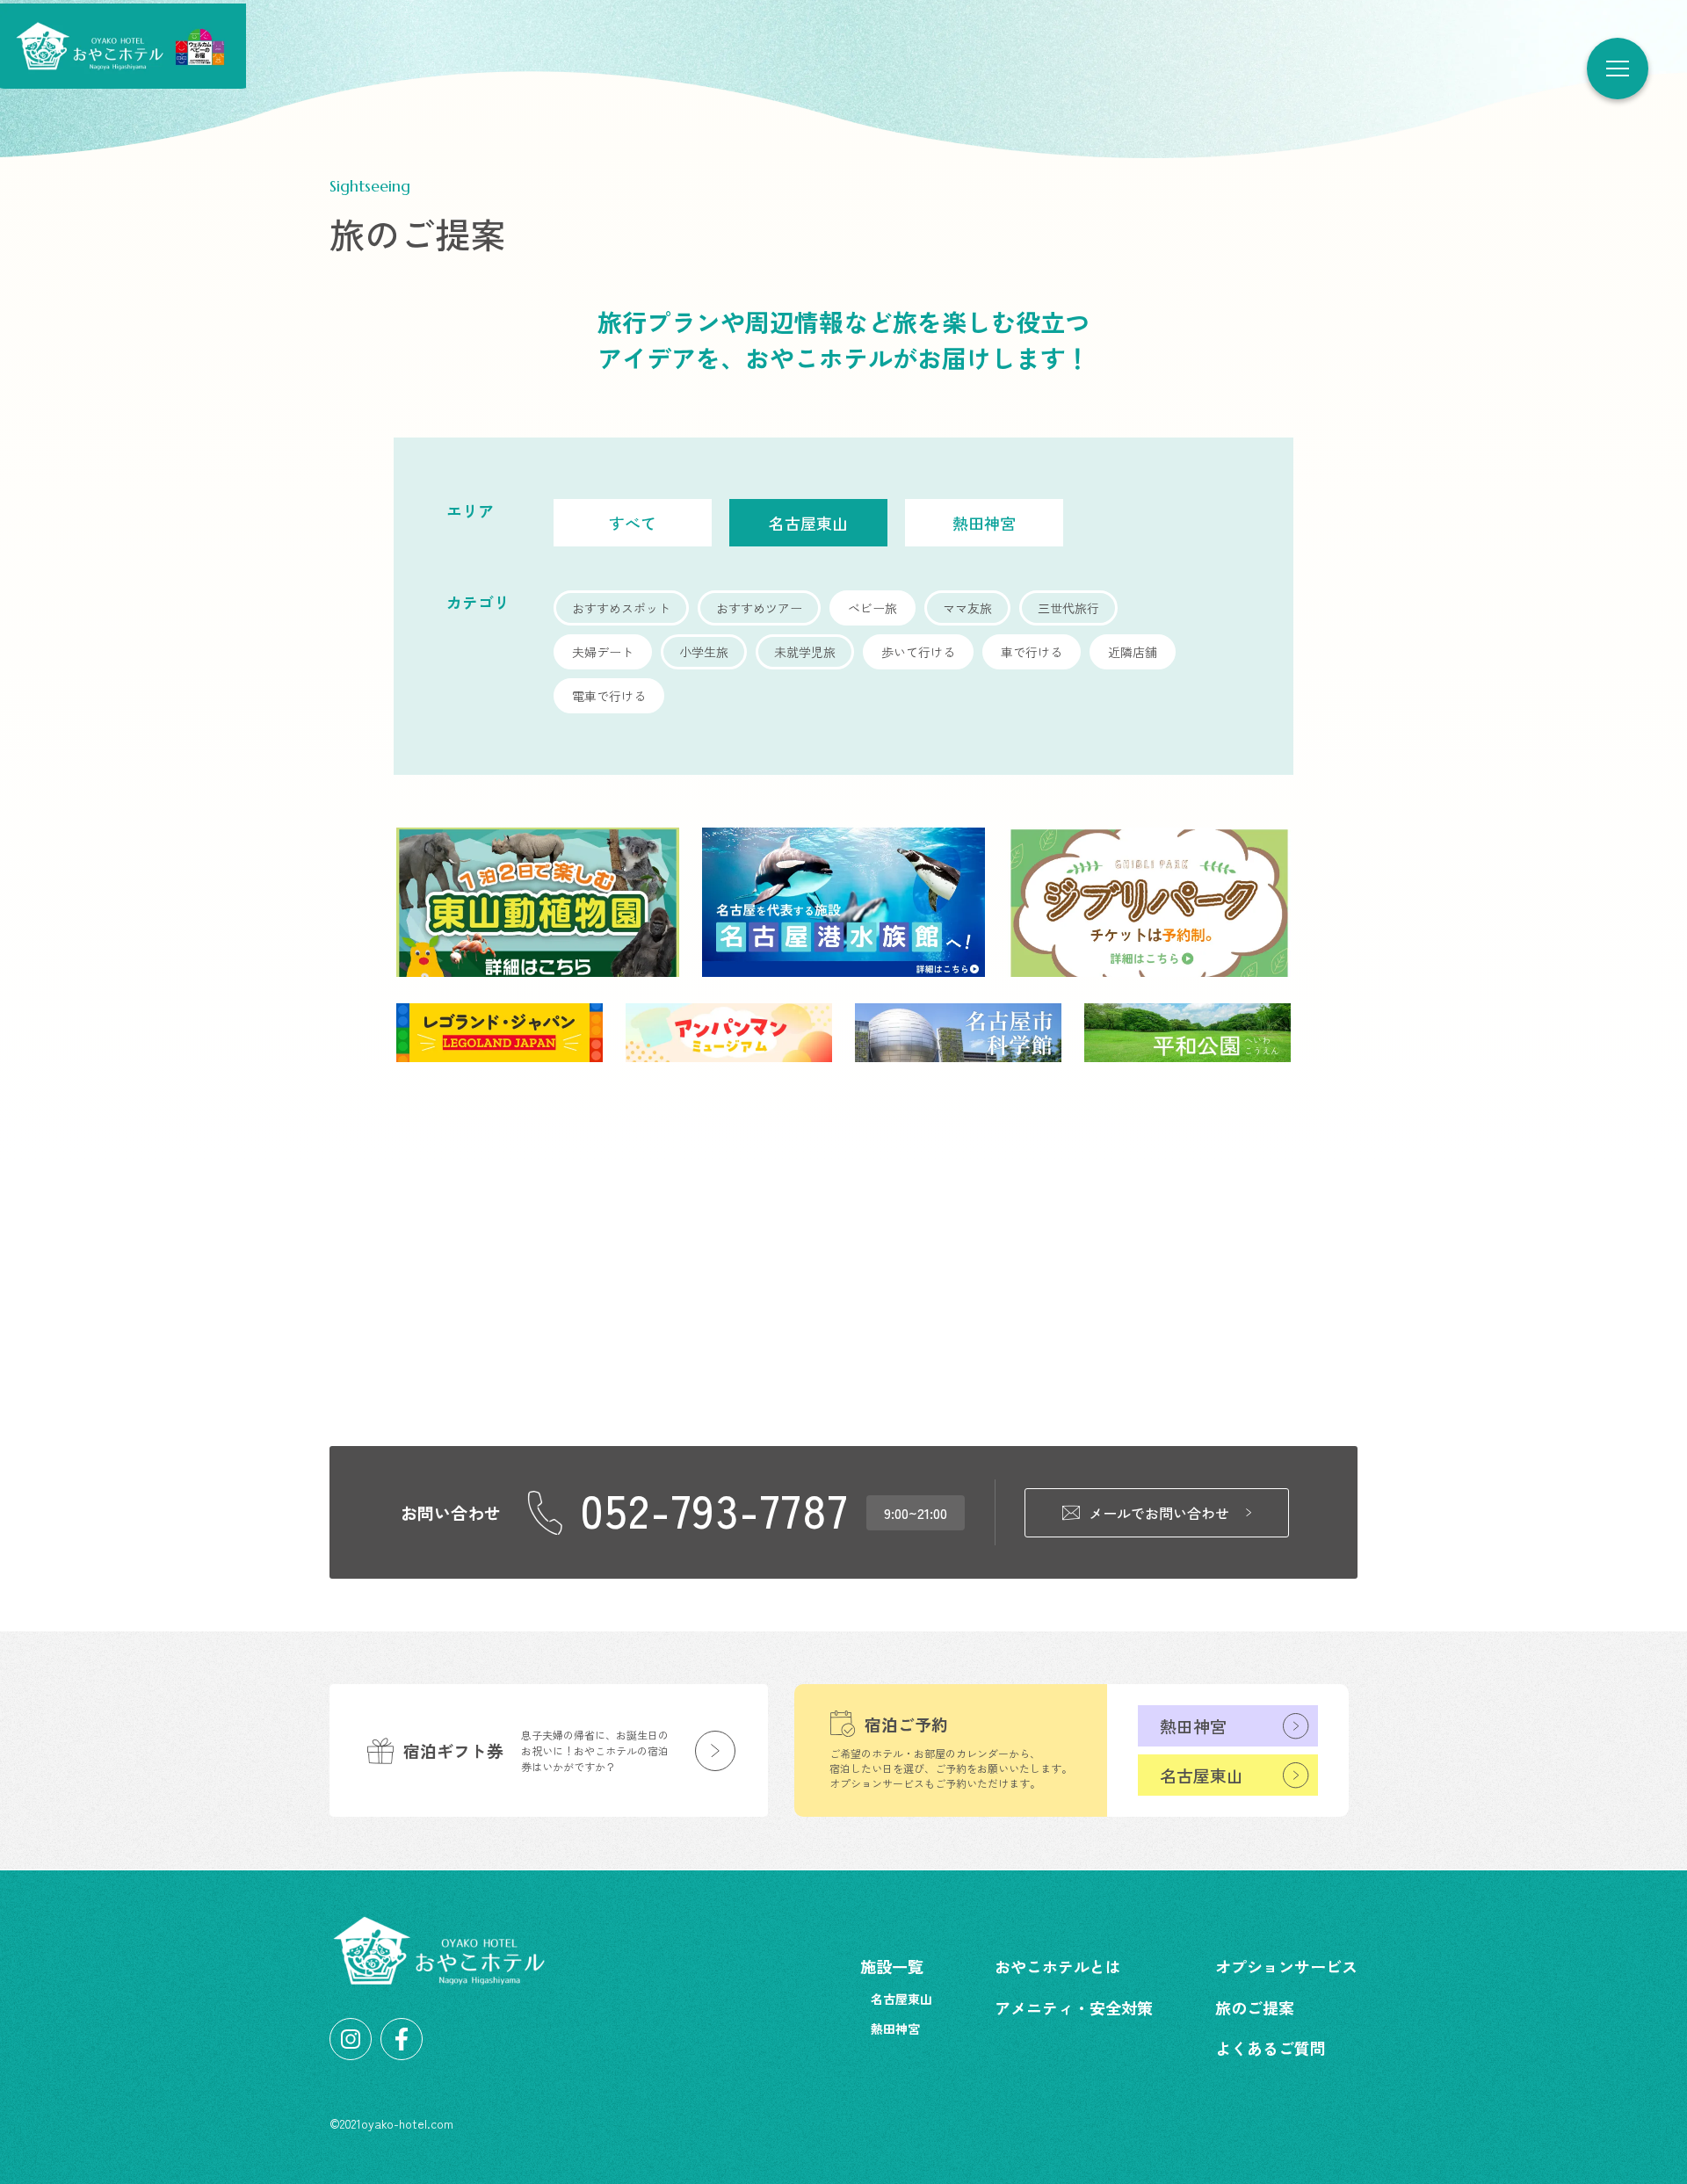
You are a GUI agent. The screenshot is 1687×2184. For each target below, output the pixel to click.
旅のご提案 (1255, 2007)
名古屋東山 (1202, 1775)
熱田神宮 (1193, 1726)
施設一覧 (892, 1966)
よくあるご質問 (1271, 2048)
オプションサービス (1286, 1966)
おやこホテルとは (1058, 1966)
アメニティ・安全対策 (1074, 2007)
